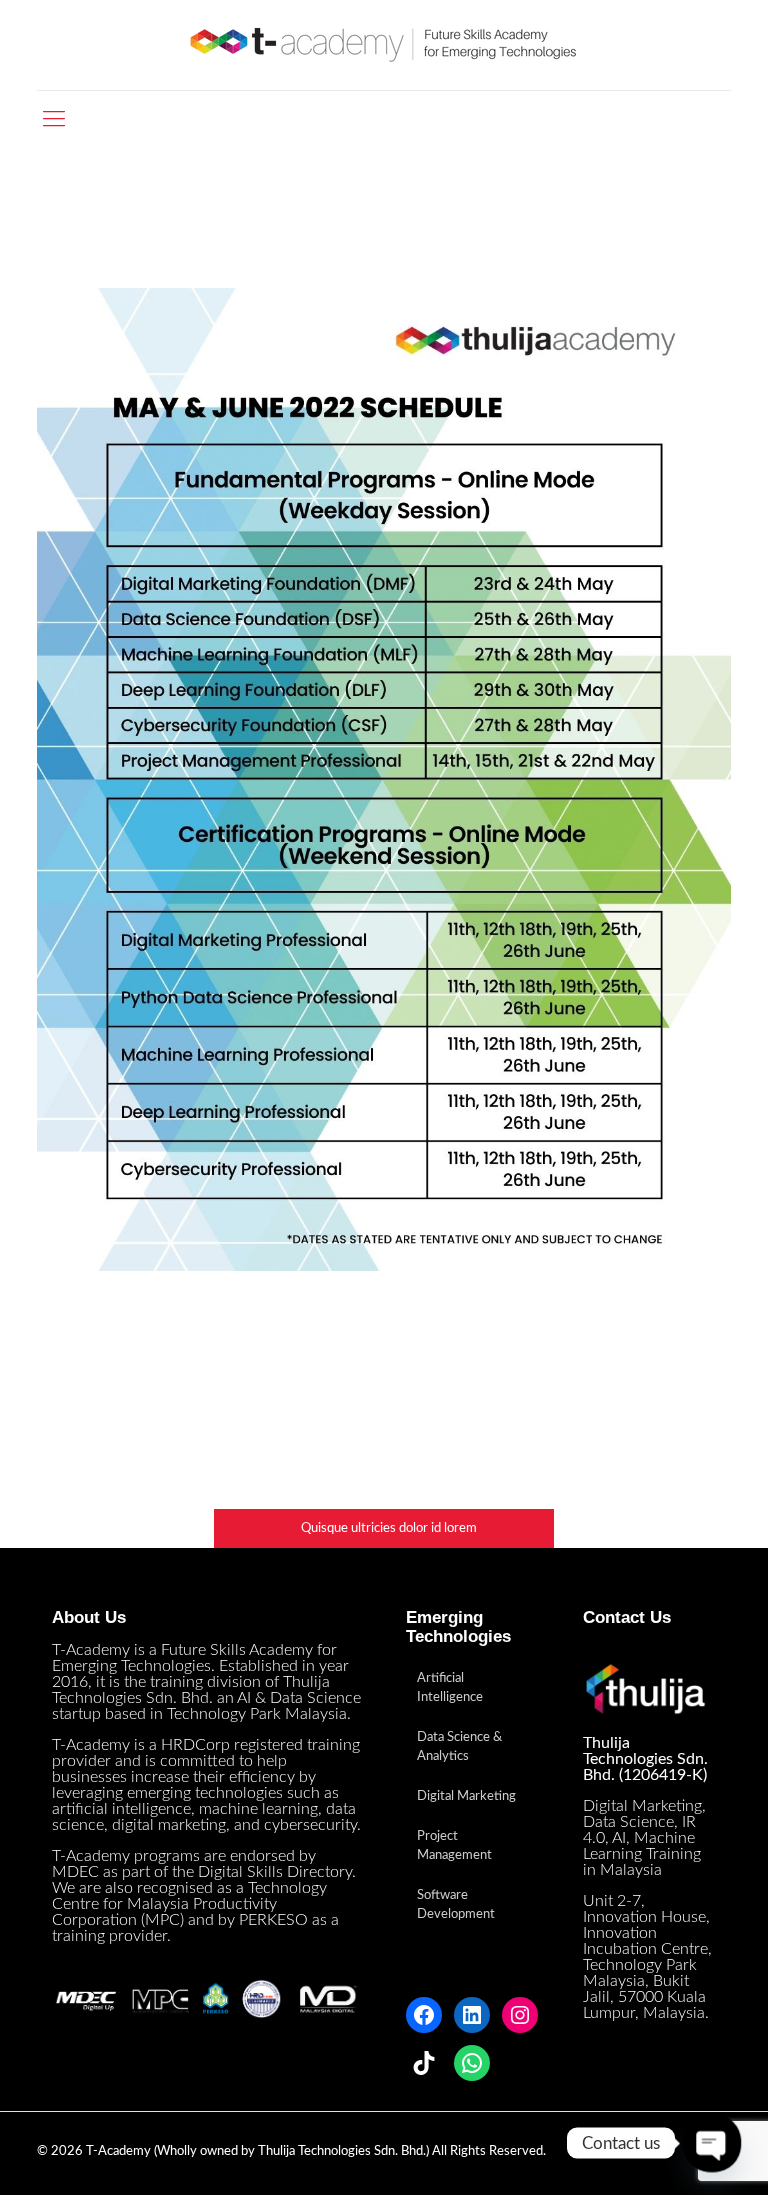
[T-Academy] (384, 45)
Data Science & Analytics (459, 1747)
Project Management (454, 1846)
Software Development (456, 1905)
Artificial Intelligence (450, 1688)
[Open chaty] (712, 2143)
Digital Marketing (466, 1796)
